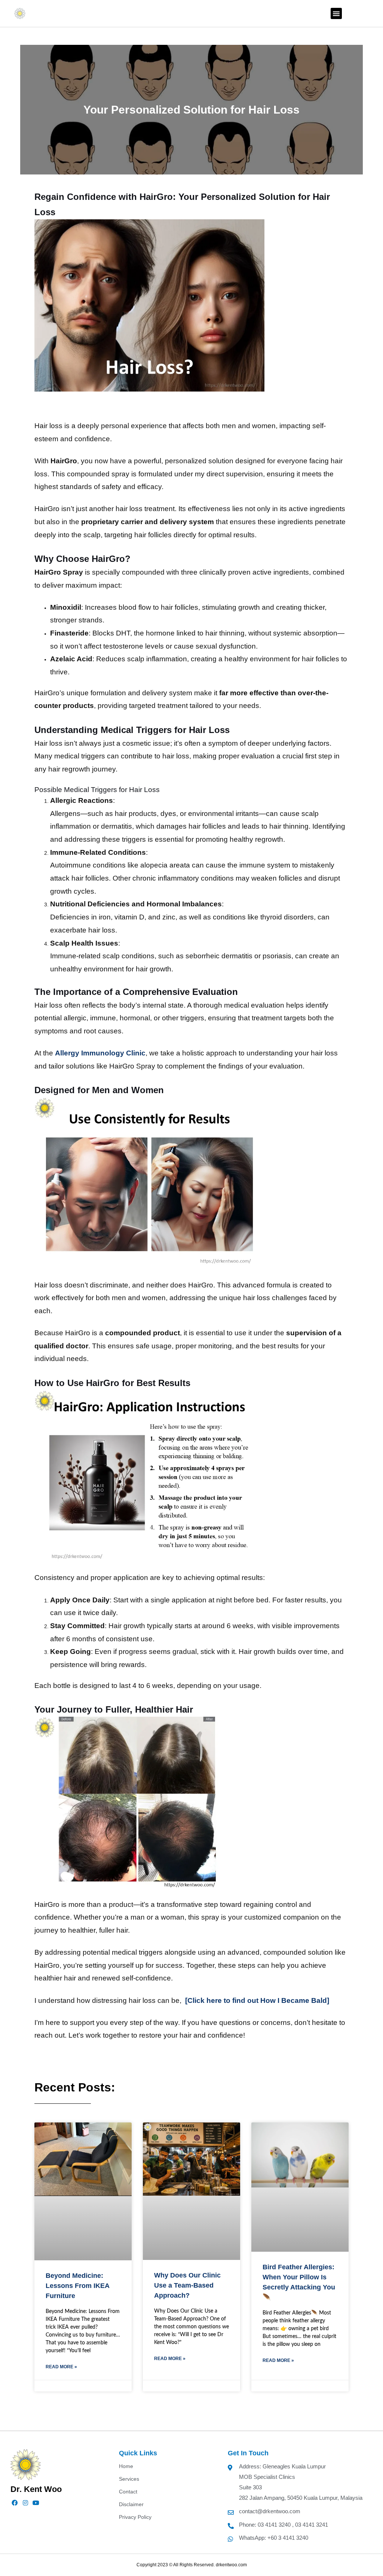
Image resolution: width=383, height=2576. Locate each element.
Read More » (61, 2367)
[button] (336, 13)
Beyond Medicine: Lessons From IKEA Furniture (77, 2286)
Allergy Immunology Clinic (100, 1053)
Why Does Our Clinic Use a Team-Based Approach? (187, 2285)
